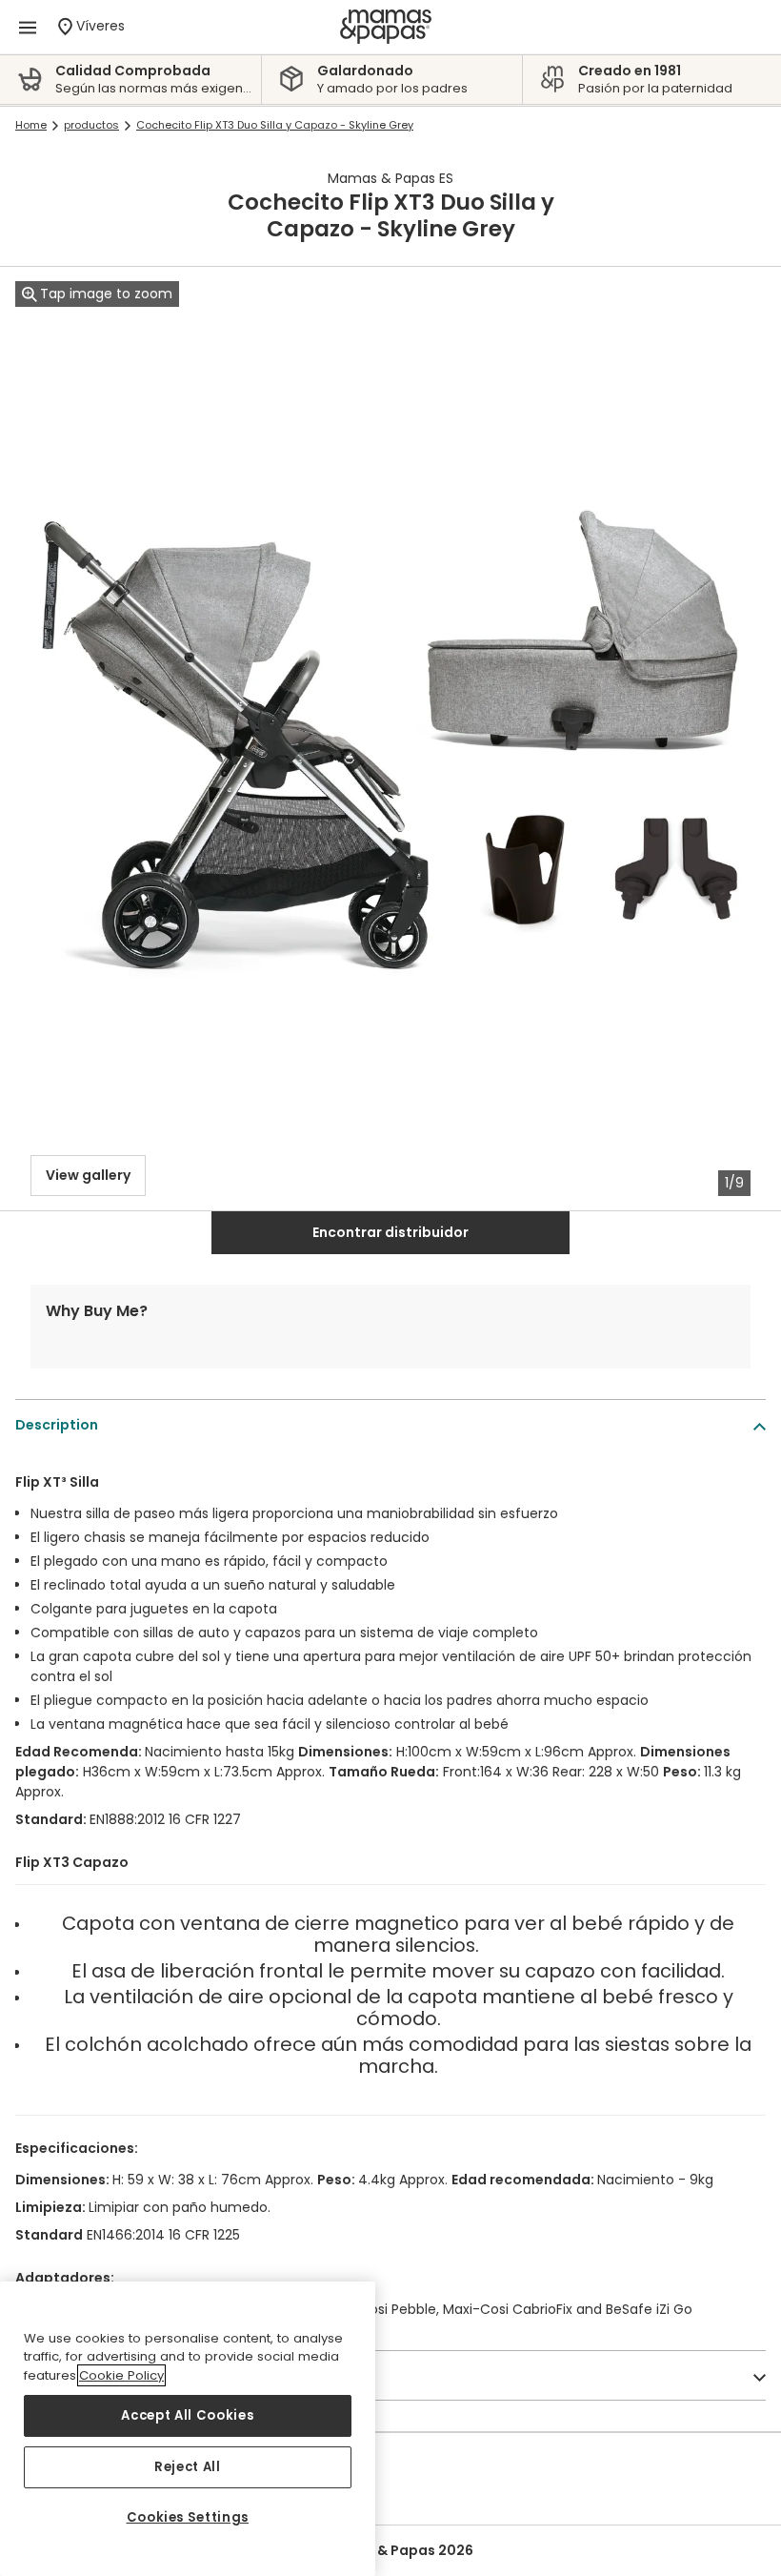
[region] (188, 2429)
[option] (135, 80)
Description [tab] (57, 1425)
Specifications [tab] (67, 2376)
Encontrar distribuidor (390, 1232)
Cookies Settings (188, 2517)
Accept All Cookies (187, 2415)
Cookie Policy (121, 2375)
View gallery (88, 1175)
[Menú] (28, 27)
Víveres (104, 25)
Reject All (188, 2467)
